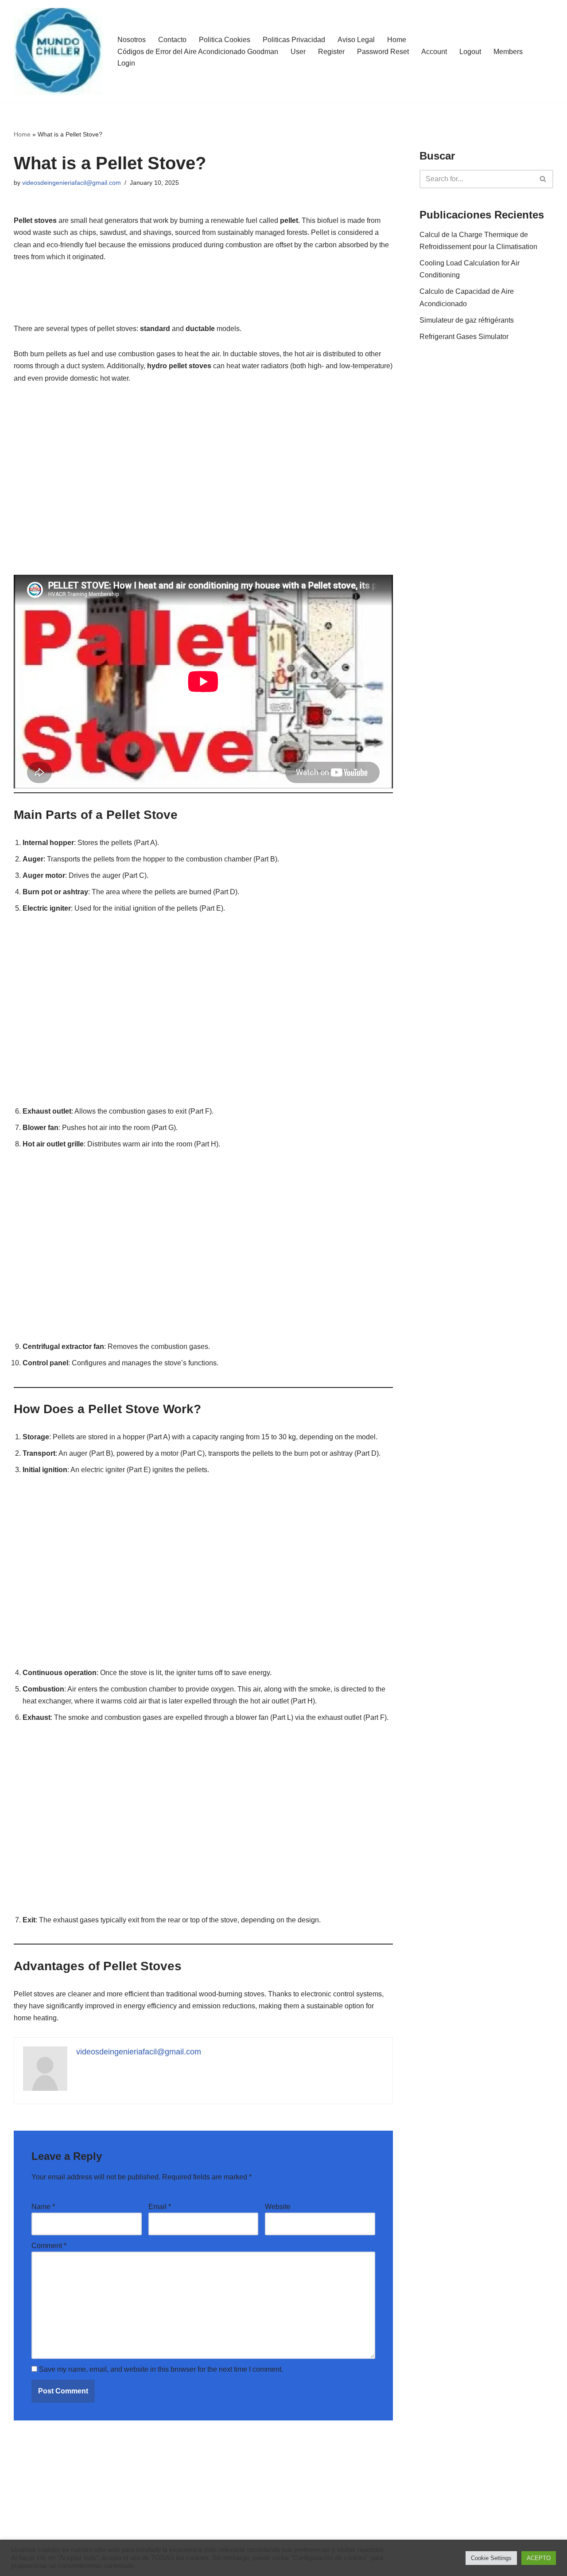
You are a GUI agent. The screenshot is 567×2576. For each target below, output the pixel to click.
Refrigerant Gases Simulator (464, 337)
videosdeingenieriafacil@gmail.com (72, 183)
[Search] (543, 179)
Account (434, 52)
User (298, 52)
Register (331, 52)
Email (160, 2207)
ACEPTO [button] (539, 2558)
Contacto (172, 40)
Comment (49, 2246)
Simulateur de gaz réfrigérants (467, 320)
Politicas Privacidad (294, 40)
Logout (470, 52)
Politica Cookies (225, 40)
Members (508, 52)
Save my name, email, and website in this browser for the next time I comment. (161, 2369)
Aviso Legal (356, 40)
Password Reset (383, 52)
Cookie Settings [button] (491, 2558)
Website (278, 2207)
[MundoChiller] (58, 51)
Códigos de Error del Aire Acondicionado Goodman (198, 52)
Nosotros (132, 40)
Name (43, 2207)
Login (126, 63)
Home (397, 40)
